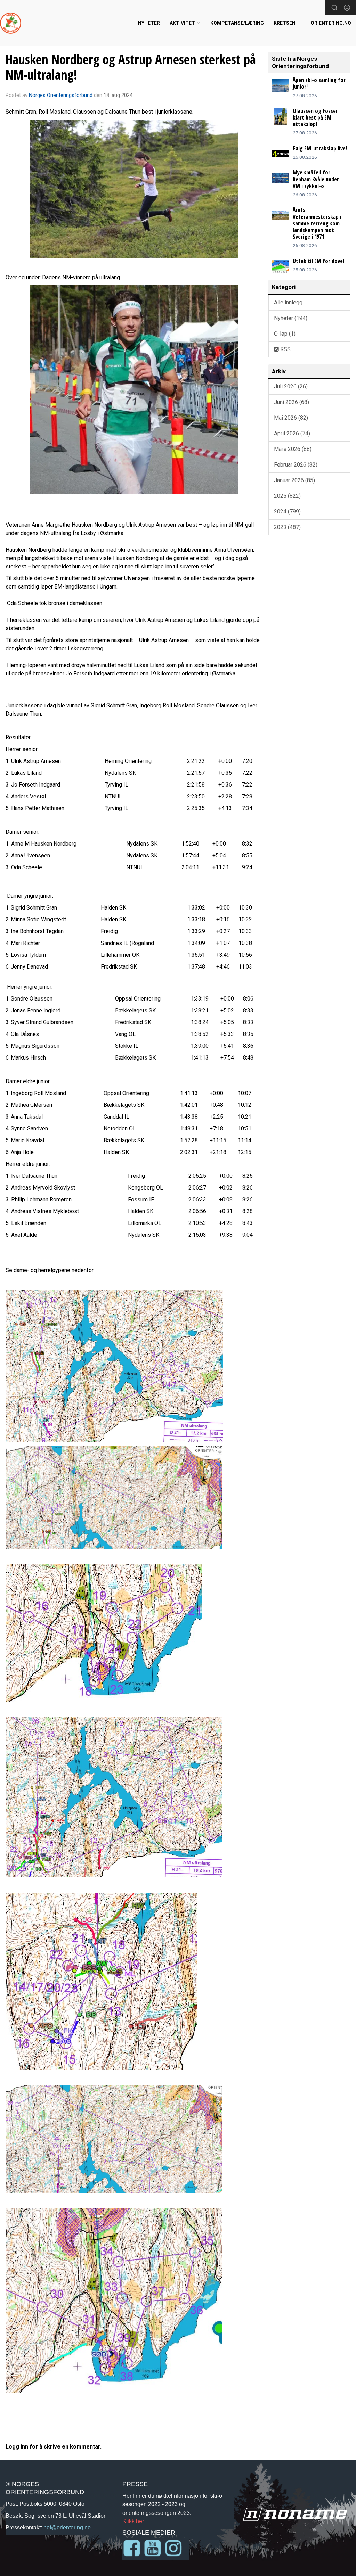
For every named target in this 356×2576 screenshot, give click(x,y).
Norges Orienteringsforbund (61, 95)
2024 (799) (287, 512)
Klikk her (133, 2521)
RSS (285, 349)
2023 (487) (287, 527)
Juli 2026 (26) (291, 386)
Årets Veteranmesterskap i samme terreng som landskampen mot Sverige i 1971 (317, 223)
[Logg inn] (347, 8)
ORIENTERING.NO (331, 23)
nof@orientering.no (67, 2527)
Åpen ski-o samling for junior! (319, 83)
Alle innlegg (288, 302)
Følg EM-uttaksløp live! (320, 148)
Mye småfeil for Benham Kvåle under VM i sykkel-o (316, 179)
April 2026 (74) (292, 433)
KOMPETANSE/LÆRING (237, 23)
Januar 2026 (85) (294, 480)
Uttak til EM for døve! (318, 261)
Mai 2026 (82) (291, 418)
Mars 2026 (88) (293, 449)
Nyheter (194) (291, 318)
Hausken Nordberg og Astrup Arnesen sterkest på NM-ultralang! (131, 67)
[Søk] (334, 8)
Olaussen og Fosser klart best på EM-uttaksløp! (315, 117)
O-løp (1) (285, 334)
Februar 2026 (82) (296, 465)
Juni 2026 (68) (292, 402)
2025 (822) (287, 496)
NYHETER (149, 23)
